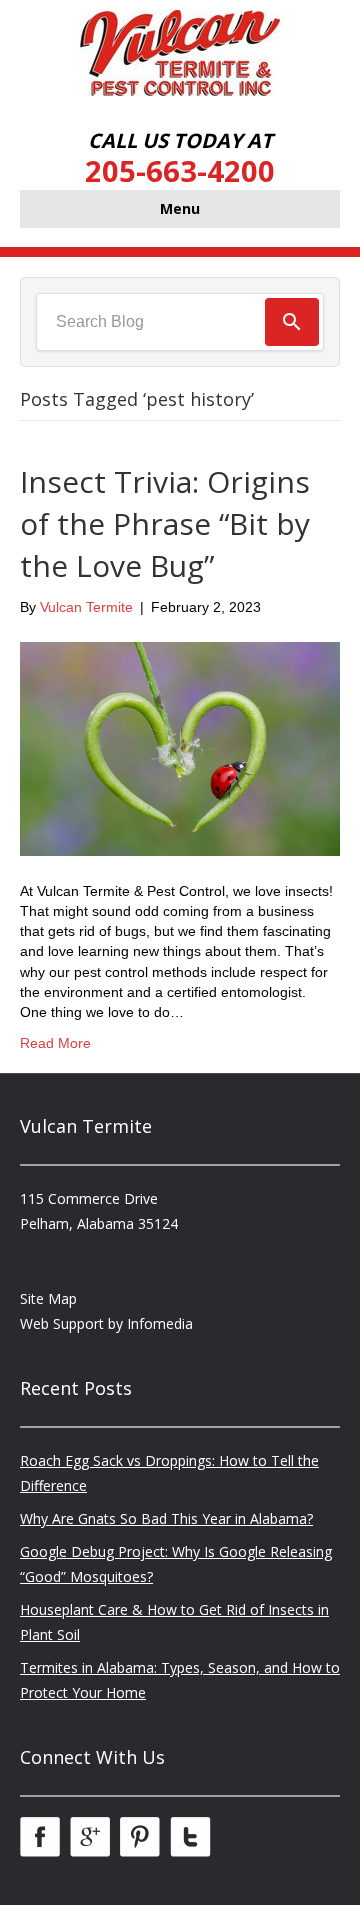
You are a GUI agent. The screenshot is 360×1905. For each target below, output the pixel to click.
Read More (55, 1043)
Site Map (48, 1298)
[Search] (292, 322)
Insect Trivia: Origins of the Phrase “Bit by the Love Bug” (165, 523)
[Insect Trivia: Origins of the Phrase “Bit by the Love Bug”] (180, 748)
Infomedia (160, 1323)
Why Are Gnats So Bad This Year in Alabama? (166, 1518)
